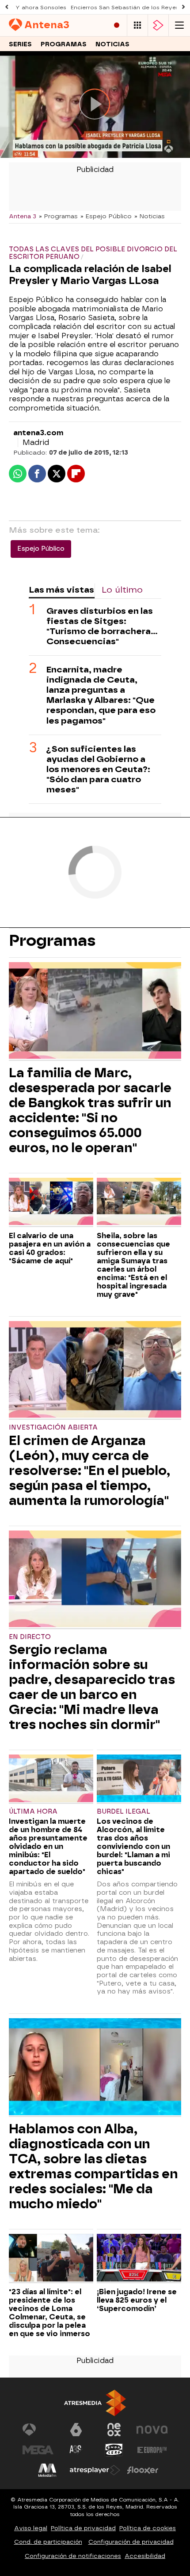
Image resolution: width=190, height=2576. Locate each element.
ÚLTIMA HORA (33, 1812)
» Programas (58, 216)
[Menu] (179, 25)
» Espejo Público (106, 216)
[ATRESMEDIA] (95, 2403)
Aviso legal (31, 2528)
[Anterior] (7, 7)
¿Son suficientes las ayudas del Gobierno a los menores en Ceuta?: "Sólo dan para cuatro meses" (98, 769)
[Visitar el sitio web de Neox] (114, 2430)
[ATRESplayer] (158, 25)
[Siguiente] (183, 7)
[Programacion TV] (137, 25)
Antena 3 (23, 216)
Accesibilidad (145, 2556)
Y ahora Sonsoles (41, 7)
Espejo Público (41, 549)
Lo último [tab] (122, 590)
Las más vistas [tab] (61, 590)
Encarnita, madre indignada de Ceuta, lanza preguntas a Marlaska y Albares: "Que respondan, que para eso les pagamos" (101, 695)
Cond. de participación (48, 2542)
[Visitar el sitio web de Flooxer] (143, 2470)
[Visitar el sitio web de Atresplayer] (95, 2470)
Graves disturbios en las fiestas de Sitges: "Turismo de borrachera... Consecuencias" (102, 626)
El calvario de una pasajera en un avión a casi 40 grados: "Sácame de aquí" (50, 1248)
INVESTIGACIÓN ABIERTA (53, 1428)
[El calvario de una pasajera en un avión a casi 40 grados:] (51, 1202)
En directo (30, 1637)
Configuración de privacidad (131, 2542)
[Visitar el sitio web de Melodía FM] (47, 2470)
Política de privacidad (83, 2528)
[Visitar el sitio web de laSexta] (76, 2430)
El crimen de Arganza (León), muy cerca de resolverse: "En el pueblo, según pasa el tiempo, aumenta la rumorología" (89, 1471)
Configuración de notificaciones (73, 2556)
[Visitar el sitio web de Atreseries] (76, 2450)
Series (20, 44)
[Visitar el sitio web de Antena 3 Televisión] (38, 2430)
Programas (64, 44)
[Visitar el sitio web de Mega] (38, 2450)
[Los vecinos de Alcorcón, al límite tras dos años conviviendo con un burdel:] (139, 1779)
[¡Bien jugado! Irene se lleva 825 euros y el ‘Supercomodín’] (139, 2259)
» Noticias (150, 216)
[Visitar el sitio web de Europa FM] (152, 2450)
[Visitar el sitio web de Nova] (152, 2430)
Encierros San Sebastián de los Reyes (125, 7)
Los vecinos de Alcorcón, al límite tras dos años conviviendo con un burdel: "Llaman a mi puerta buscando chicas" (133, 1846)
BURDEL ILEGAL (123, 1812)
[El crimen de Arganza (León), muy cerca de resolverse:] (95, 1370)
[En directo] (117, 25)
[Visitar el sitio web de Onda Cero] (114, 2450)
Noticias (112, 44)
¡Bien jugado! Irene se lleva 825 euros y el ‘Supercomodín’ (137, 2300)
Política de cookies (148, 2528)
